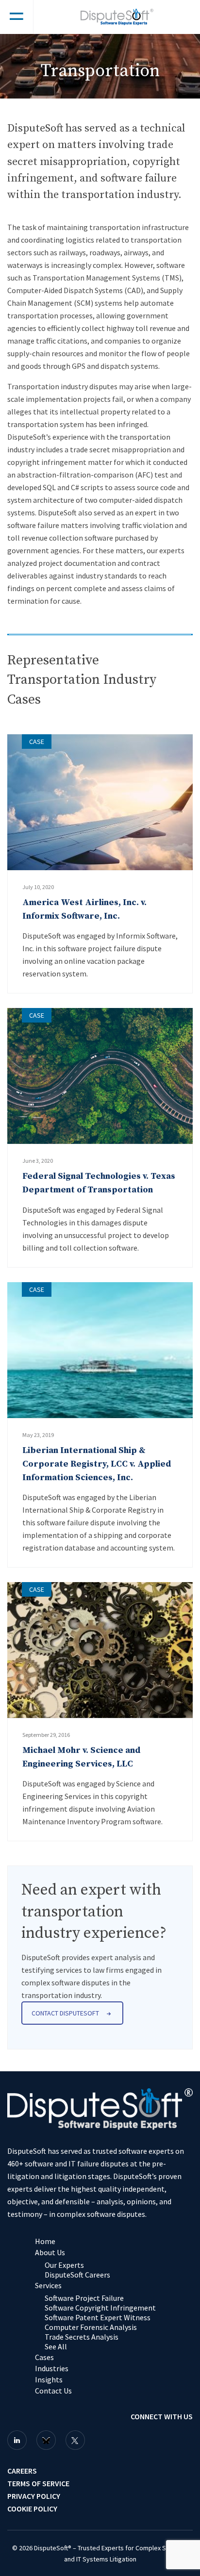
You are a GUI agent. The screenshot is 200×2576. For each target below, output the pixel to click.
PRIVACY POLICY (34, 2496)
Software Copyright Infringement (100, 2308)
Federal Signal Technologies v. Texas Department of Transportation (99, 1183)
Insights (49, 2379)
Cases (44, 2357)
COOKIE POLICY (32, 2509)
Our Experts (64, 2265)
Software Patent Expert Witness (98, 2317)
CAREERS (22, 2471)
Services (48, 2285)
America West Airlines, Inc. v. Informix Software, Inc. (84, 909)
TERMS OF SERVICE (38, 2483)
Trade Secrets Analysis (82, 2337)
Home (45, 2241)
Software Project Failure (84, 2298)
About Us (50, 2252)
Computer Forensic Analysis (91, 2327)
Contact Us (53, 2391)
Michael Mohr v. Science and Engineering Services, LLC (82, 1757)
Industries (52, 2368)
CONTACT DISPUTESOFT (65, 2013)
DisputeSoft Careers (77, 2275)
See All (56, 2346)
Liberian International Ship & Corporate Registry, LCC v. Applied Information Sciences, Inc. (97, 1464)
